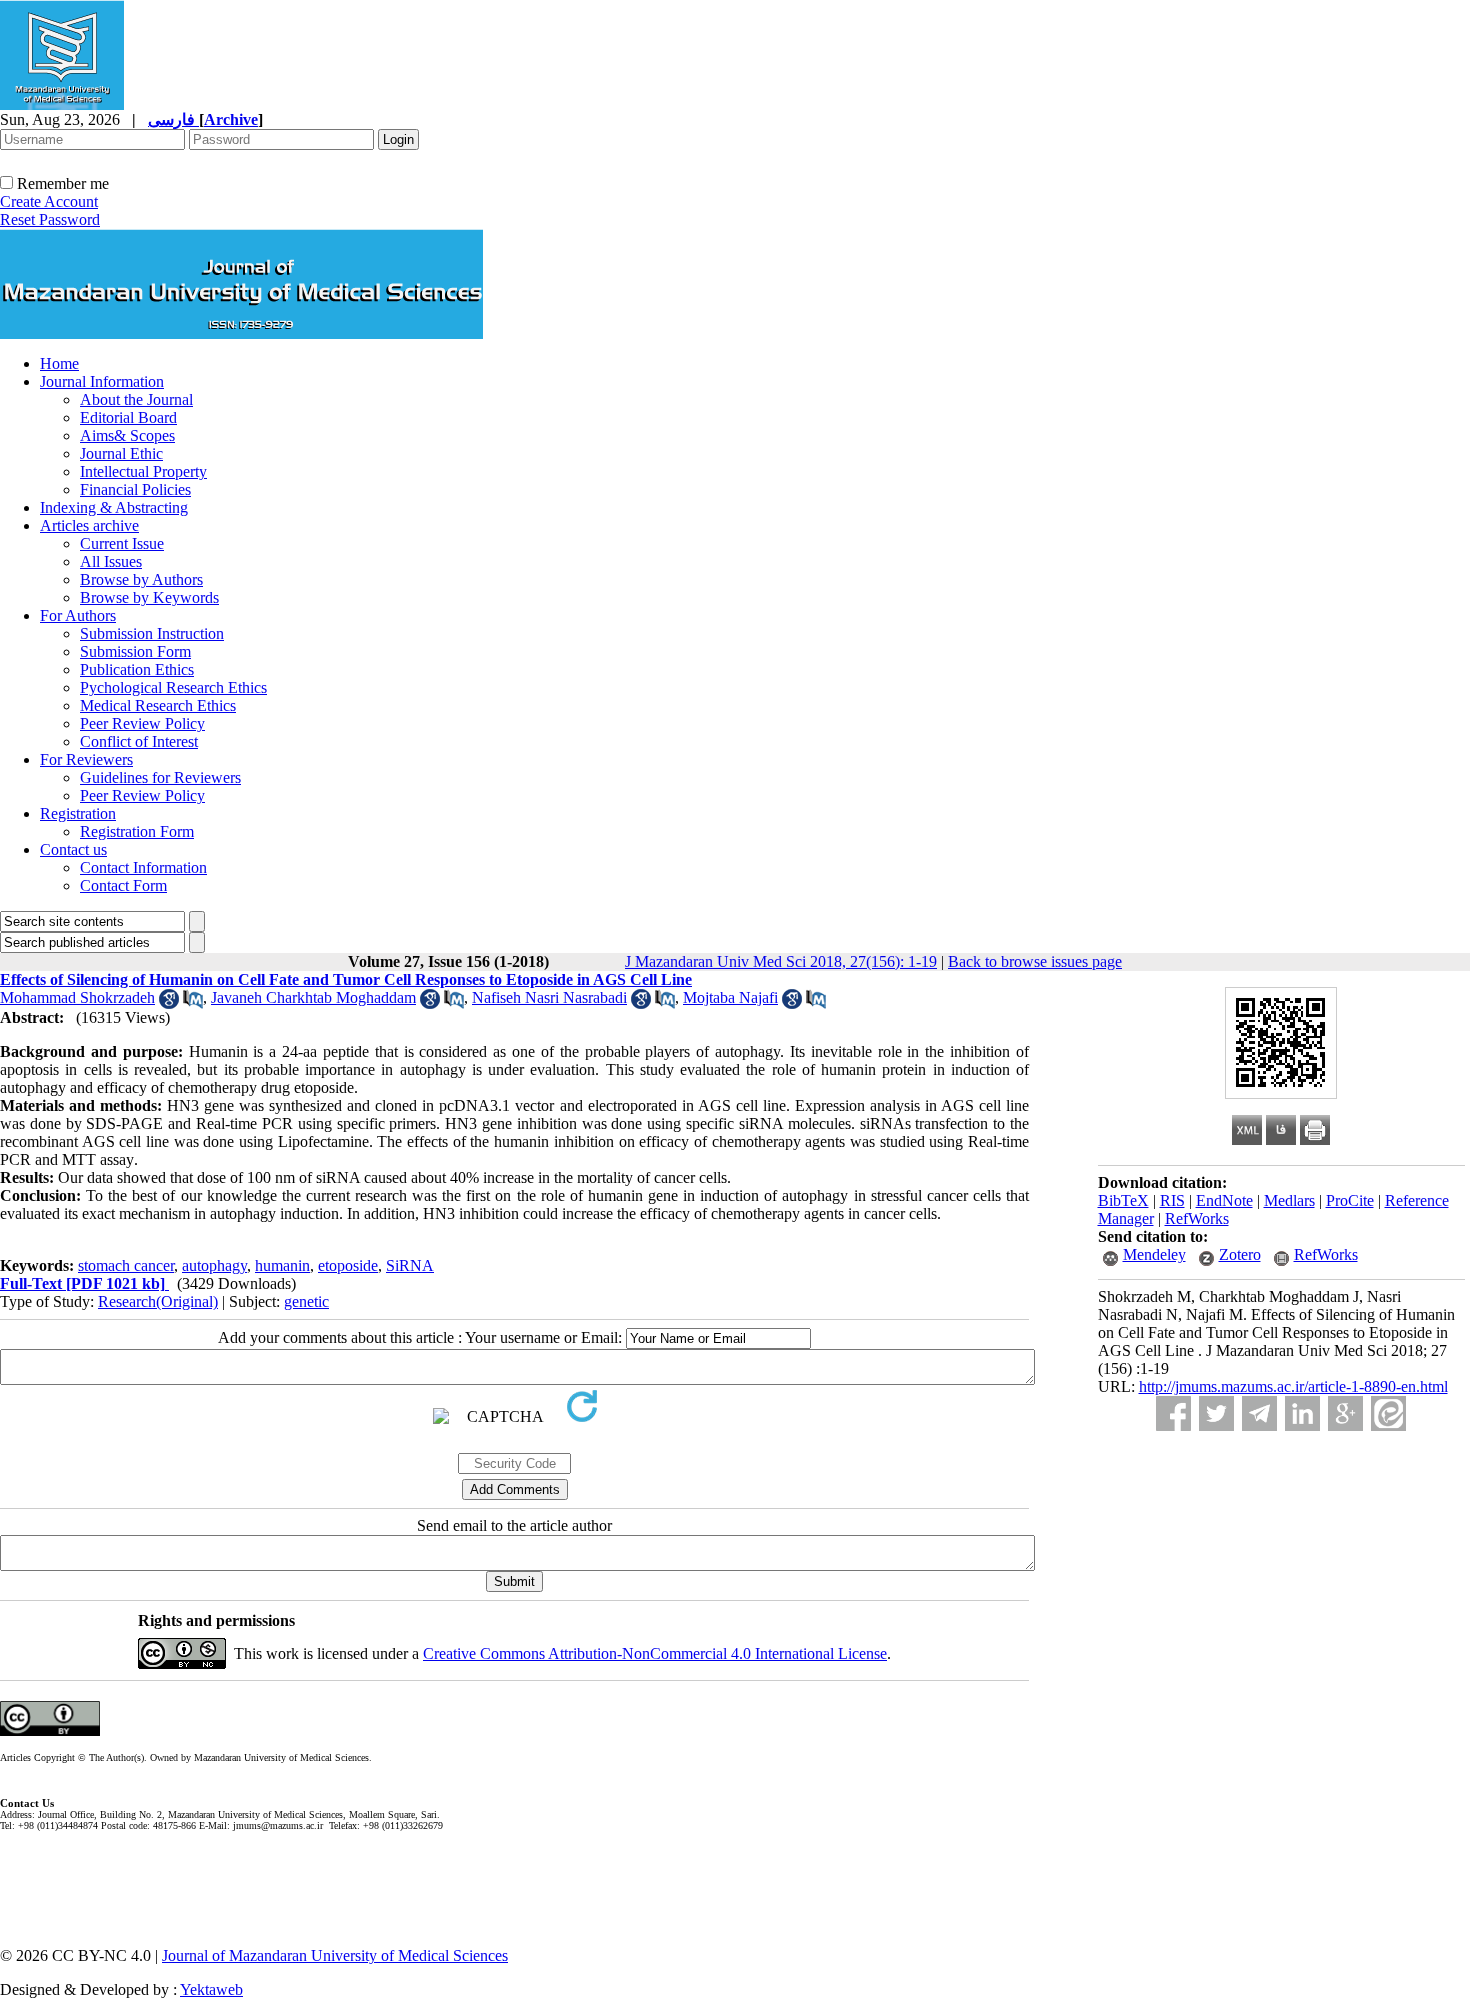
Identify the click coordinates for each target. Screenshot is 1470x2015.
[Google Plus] (1345, 1413)
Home (59, 363)
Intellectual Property (143, 471)
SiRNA (410, 1265)
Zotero (1240, 1254)
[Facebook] (1173, 1413)
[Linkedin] (1302, 1413)
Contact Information (143, 867)
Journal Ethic (121, 453)
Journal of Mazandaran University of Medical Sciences (335, 1955)
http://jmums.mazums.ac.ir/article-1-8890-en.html (1293, 1386)
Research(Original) (158, 1301)
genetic (306, 1301)
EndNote (1224, 1200)
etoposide (348, 1265)
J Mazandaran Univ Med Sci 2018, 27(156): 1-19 (781, 961)
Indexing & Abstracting (114, 507)
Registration (78, 813)
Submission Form (135, 651)
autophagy (214, 1265)
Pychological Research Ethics (173, 687)
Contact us (73, 849)
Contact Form (123, 885)
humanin (282, 1265)
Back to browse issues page (1035, 961)
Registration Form (137, 831)
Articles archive (89, 525)
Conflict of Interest (139, 741)
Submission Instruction (152, 633)
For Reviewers (86, 759)
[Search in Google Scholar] (169, 1003)
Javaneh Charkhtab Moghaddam (313, 997)
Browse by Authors (141, 579)
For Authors (78, 615)
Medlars (1289, 1200)
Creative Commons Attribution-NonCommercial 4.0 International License (655, 1653)
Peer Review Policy (142, 723)
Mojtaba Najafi (730, 997)
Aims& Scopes (127, 435)
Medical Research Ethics (158, 705)
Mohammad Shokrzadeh (77, 997)
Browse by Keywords (149, 597)
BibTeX (1123, 1200)
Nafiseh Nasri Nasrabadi (549, 997)
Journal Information (102, 381)
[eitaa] (1388, 1413)
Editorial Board (128, 417)
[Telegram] (1259, 1413)
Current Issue (122, 543)
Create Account (49, 201)
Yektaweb (211, 1989)
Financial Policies (135, 489)
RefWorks (1197, 1218)
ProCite (1350, 1200)
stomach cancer (126, 1265)
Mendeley (1154, 1254)
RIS (1172, 1200)
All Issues (111, 561)
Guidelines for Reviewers (160, 777)
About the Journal (136, 399)
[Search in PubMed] (193, 1003)
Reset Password (50, 219)
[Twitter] (1216, 1413)
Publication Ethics (137, 669)
